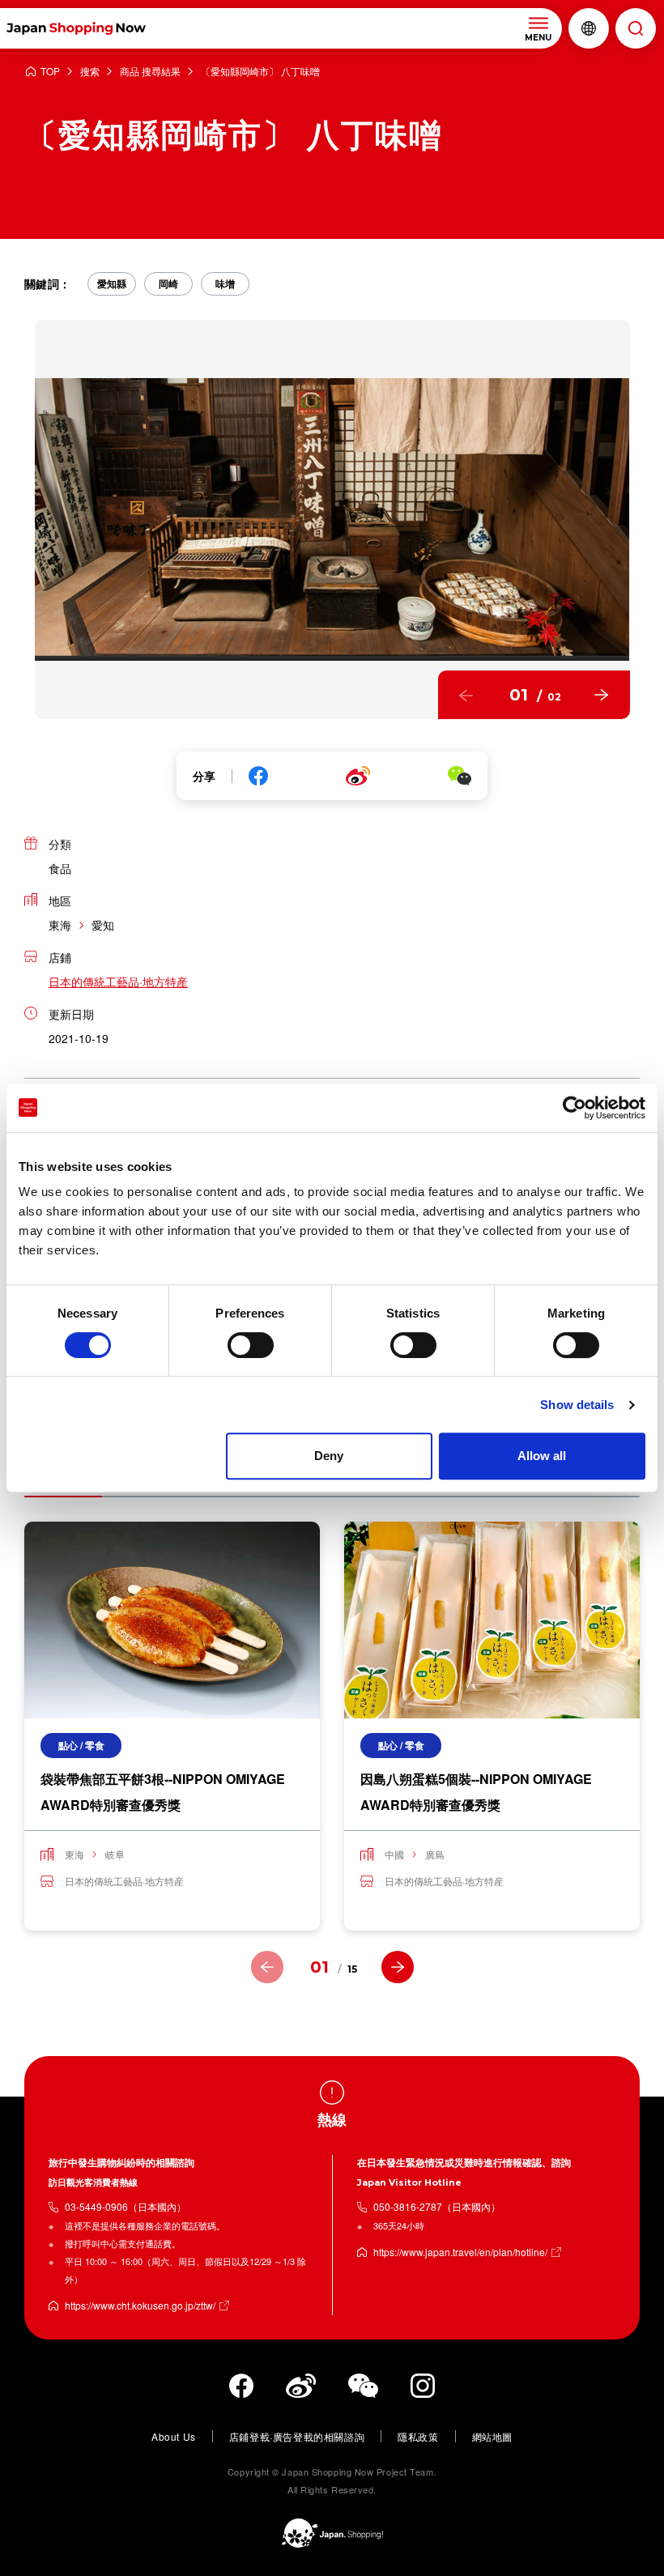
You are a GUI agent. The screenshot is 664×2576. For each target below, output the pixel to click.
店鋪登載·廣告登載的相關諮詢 (297, 2436)
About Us (174, 2436)
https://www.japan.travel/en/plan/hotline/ (460, 2252)
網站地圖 (492, 2436)
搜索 (90, 72)
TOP (50, 72)
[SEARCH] (636, 28)
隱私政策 (418, 2436)
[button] (466, 695)
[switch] (251, 1345)
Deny (329, 1456)
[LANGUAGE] (589, 28)
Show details (577, 1405)
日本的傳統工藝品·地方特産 (118, 981)
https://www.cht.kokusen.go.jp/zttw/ (140, 2305)
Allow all (542, 1456)
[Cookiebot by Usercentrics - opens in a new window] (575, 1108)
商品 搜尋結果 (150, 72)
